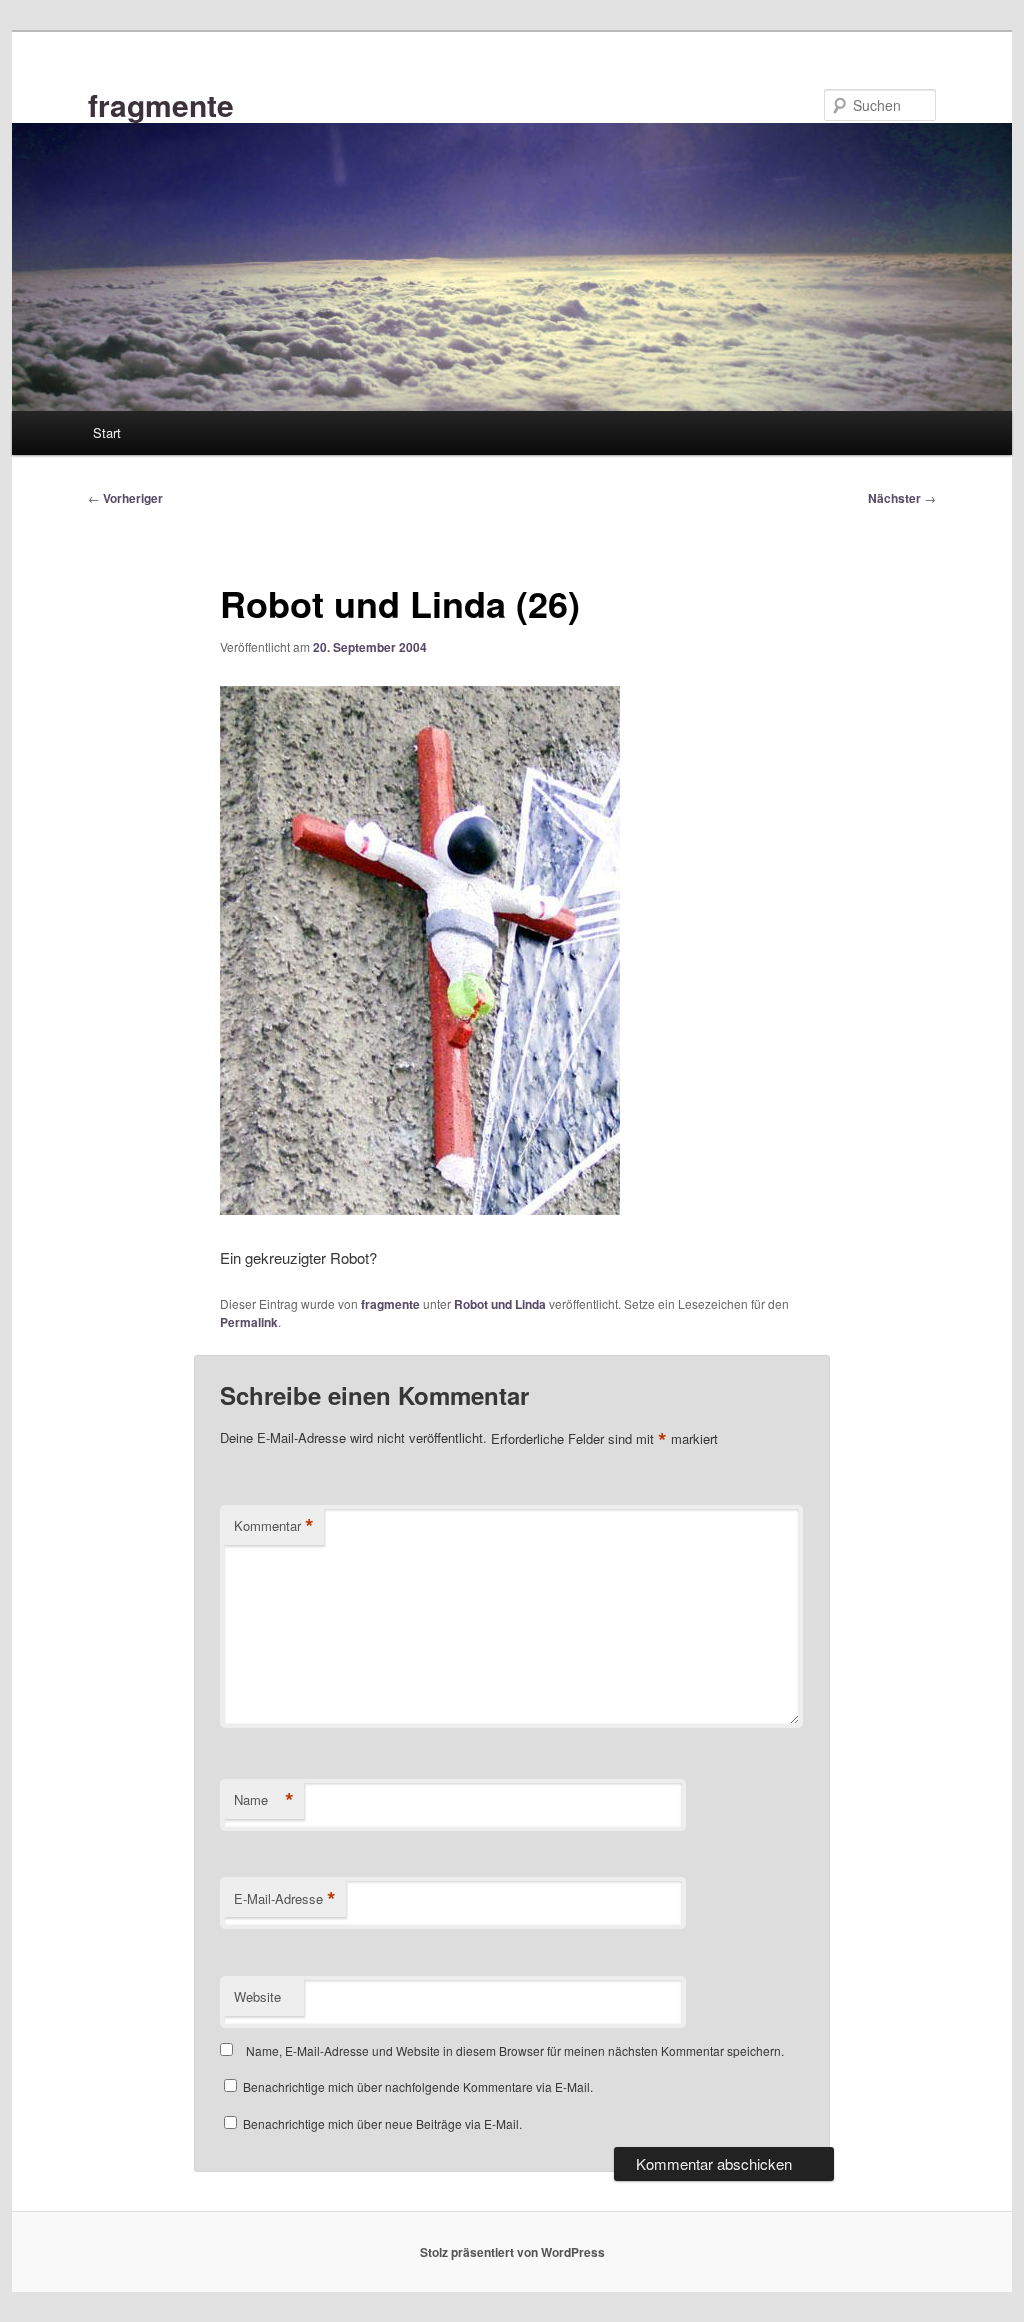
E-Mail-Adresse (285, 1899)
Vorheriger (125, 498)
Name (264, 1800)
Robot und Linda (500, 1304)
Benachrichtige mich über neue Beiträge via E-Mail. (382, 2123)
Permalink (249, 1322)
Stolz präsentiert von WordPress (512, 2252)
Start (107, 432)
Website (257, 1996)
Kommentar (274, 1526)
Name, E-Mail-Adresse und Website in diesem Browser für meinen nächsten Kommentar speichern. (515, 2050)
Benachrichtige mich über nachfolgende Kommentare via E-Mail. (418, 2086)
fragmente (161, 104)
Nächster (902, 498)
